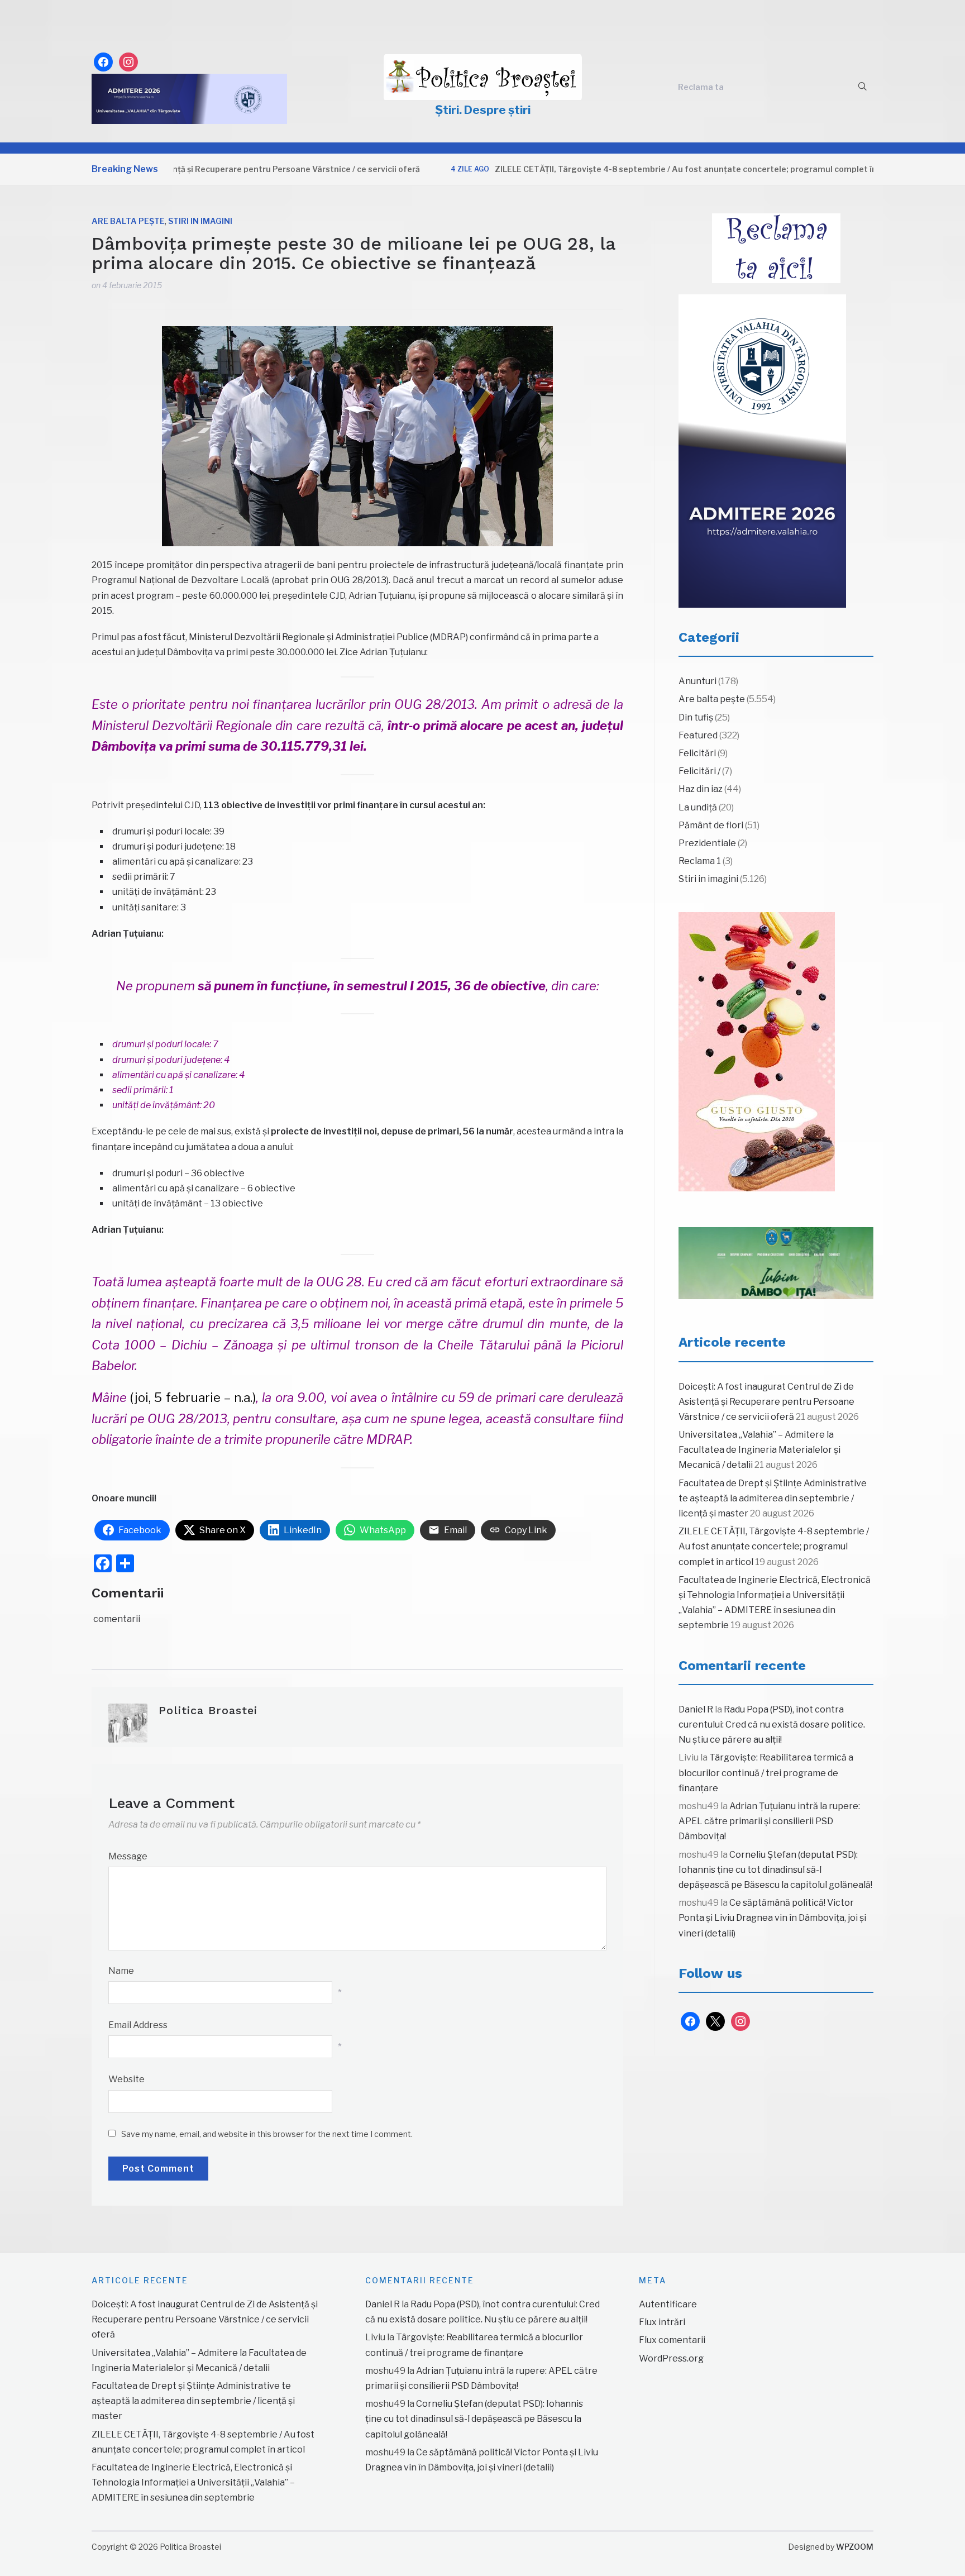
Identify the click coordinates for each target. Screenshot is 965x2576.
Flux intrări (662, 2322)
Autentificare (668, 2304)
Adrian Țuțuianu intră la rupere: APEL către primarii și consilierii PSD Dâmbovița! (769, 1821)
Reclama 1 (700, 861)
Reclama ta (701, 87)
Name (121, 1971)
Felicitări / (699, 771)
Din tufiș (696, 717)
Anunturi (698, 681)
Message (128, 1856)
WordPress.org (671, 2358)
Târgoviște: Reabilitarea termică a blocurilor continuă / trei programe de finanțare (766, 1773)
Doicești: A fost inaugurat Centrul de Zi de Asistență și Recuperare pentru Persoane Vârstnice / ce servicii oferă (766, 1402)
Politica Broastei (208, 1710)
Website (126, 2079)
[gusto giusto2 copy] (757, 1052)
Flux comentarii (672, 2340)
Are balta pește (128, 221)
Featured (698, 735)
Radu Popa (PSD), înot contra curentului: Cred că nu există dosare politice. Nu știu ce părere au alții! (772, 1725)
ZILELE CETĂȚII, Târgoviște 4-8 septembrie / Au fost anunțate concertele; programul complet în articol (642, 169)
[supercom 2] (776, 1263)
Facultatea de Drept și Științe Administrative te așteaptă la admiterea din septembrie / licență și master (773, 1498)
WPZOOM (855, 2547)
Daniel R (696, 1709)
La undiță (698, 807)
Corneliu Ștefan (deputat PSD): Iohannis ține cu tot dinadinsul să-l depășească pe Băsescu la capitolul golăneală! (775, 1870)
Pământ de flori (711, 825)
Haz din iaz (701, 789)
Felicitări (697, 753)
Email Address (138, 2025)
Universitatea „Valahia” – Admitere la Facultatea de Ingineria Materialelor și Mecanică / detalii (759, 1450)
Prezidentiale (707, 843)
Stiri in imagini (200, 221)
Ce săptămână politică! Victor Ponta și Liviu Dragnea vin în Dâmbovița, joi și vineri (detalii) (772, 1918)
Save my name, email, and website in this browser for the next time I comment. (267, 2134)
